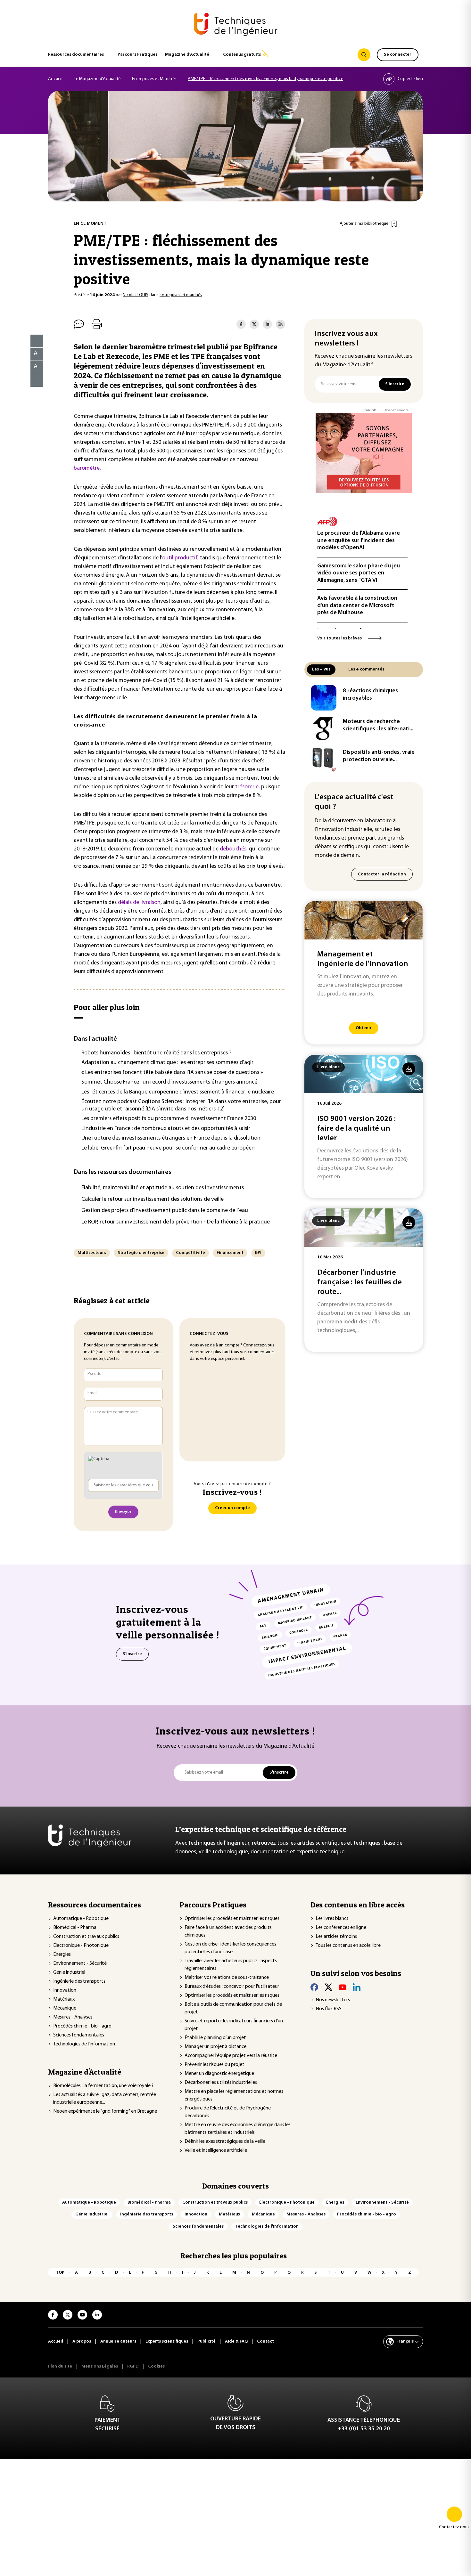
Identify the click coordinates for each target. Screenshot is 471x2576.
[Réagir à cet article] (33, 379)
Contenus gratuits (242, 55)
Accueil (55, 79)
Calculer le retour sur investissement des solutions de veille (153, 1199)
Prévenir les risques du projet (215, 2065)
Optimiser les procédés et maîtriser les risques (232, 1919)
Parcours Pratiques (137, 55)
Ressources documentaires (76, 55)
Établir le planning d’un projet (215, 2038)
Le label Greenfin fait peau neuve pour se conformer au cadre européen (168, 1148)
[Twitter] (328, 1987)
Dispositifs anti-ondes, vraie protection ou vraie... (379, 756)
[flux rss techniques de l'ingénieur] (281, 324)
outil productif (180, 558)
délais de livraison (139, 903)
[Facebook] (314, 1987)
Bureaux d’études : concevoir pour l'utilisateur (232, 1987)
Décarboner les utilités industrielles (221, 2083)
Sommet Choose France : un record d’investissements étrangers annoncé (169, 1082)
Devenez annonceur (398, 410)
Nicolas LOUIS (136, 295)
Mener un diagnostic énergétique (219, 2074)
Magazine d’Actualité (187, 55)
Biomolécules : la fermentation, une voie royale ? (103, 2086)
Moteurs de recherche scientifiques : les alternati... (378, 725)
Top (60, 2273)
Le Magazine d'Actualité (97, 79)
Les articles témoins (336, 1937)
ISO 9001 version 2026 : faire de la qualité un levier (356, 1129)
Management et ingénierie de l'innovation (363, 959)
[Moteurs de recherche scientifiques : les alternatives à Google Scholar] (324, 728)
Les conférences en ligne (341, 1928)
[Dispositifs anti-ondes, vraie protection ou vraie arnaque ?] (324, 759)
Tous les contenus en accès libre (348, 1946)
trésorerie (247, 787)
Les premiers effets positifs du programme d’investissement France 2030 (169, 1119)
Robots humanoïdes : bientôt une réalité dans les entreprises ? (156, 1053)
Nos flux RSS (329, 2009)
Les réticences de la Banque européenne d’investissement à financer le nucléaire (178, 1092)
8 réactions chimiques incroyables (370, 695)
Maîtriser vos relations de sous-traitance (227, 1978)
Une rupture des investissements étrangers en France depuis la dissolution (171, 1138)
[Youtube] (343, 1987)
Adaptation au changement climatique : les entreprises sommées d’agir (167, 1063)
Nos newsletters (333, 2000)
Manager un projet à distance (215, 2047)
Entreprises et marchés (181, 295)
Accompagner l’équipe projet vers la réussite (231, 2056)
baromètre (87, 468)
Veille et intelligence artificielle (216, 2150)
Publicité (370, 410)
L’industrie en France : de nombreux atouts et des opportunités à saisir (166, 1129)
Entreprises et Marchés (154, 79)
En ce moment (90, 224)
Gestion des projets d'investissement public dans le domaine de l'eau (165, 1211)
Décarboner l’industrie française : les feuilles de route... (359, 1282)
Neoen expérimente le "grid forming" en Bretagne (105, 2111)
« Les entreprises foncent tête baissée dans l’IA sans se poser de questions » (172, 1073)
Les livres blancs (332, 1919)
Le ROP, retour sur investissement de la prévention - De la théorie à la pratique (176, 1222)
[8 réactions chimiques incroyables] (324, 698)
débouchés (233, 849)
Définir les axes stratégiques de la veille (225, 2141)
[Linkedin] (357, 1987)
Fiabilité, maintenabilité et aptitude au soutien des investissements (163, 1188)
